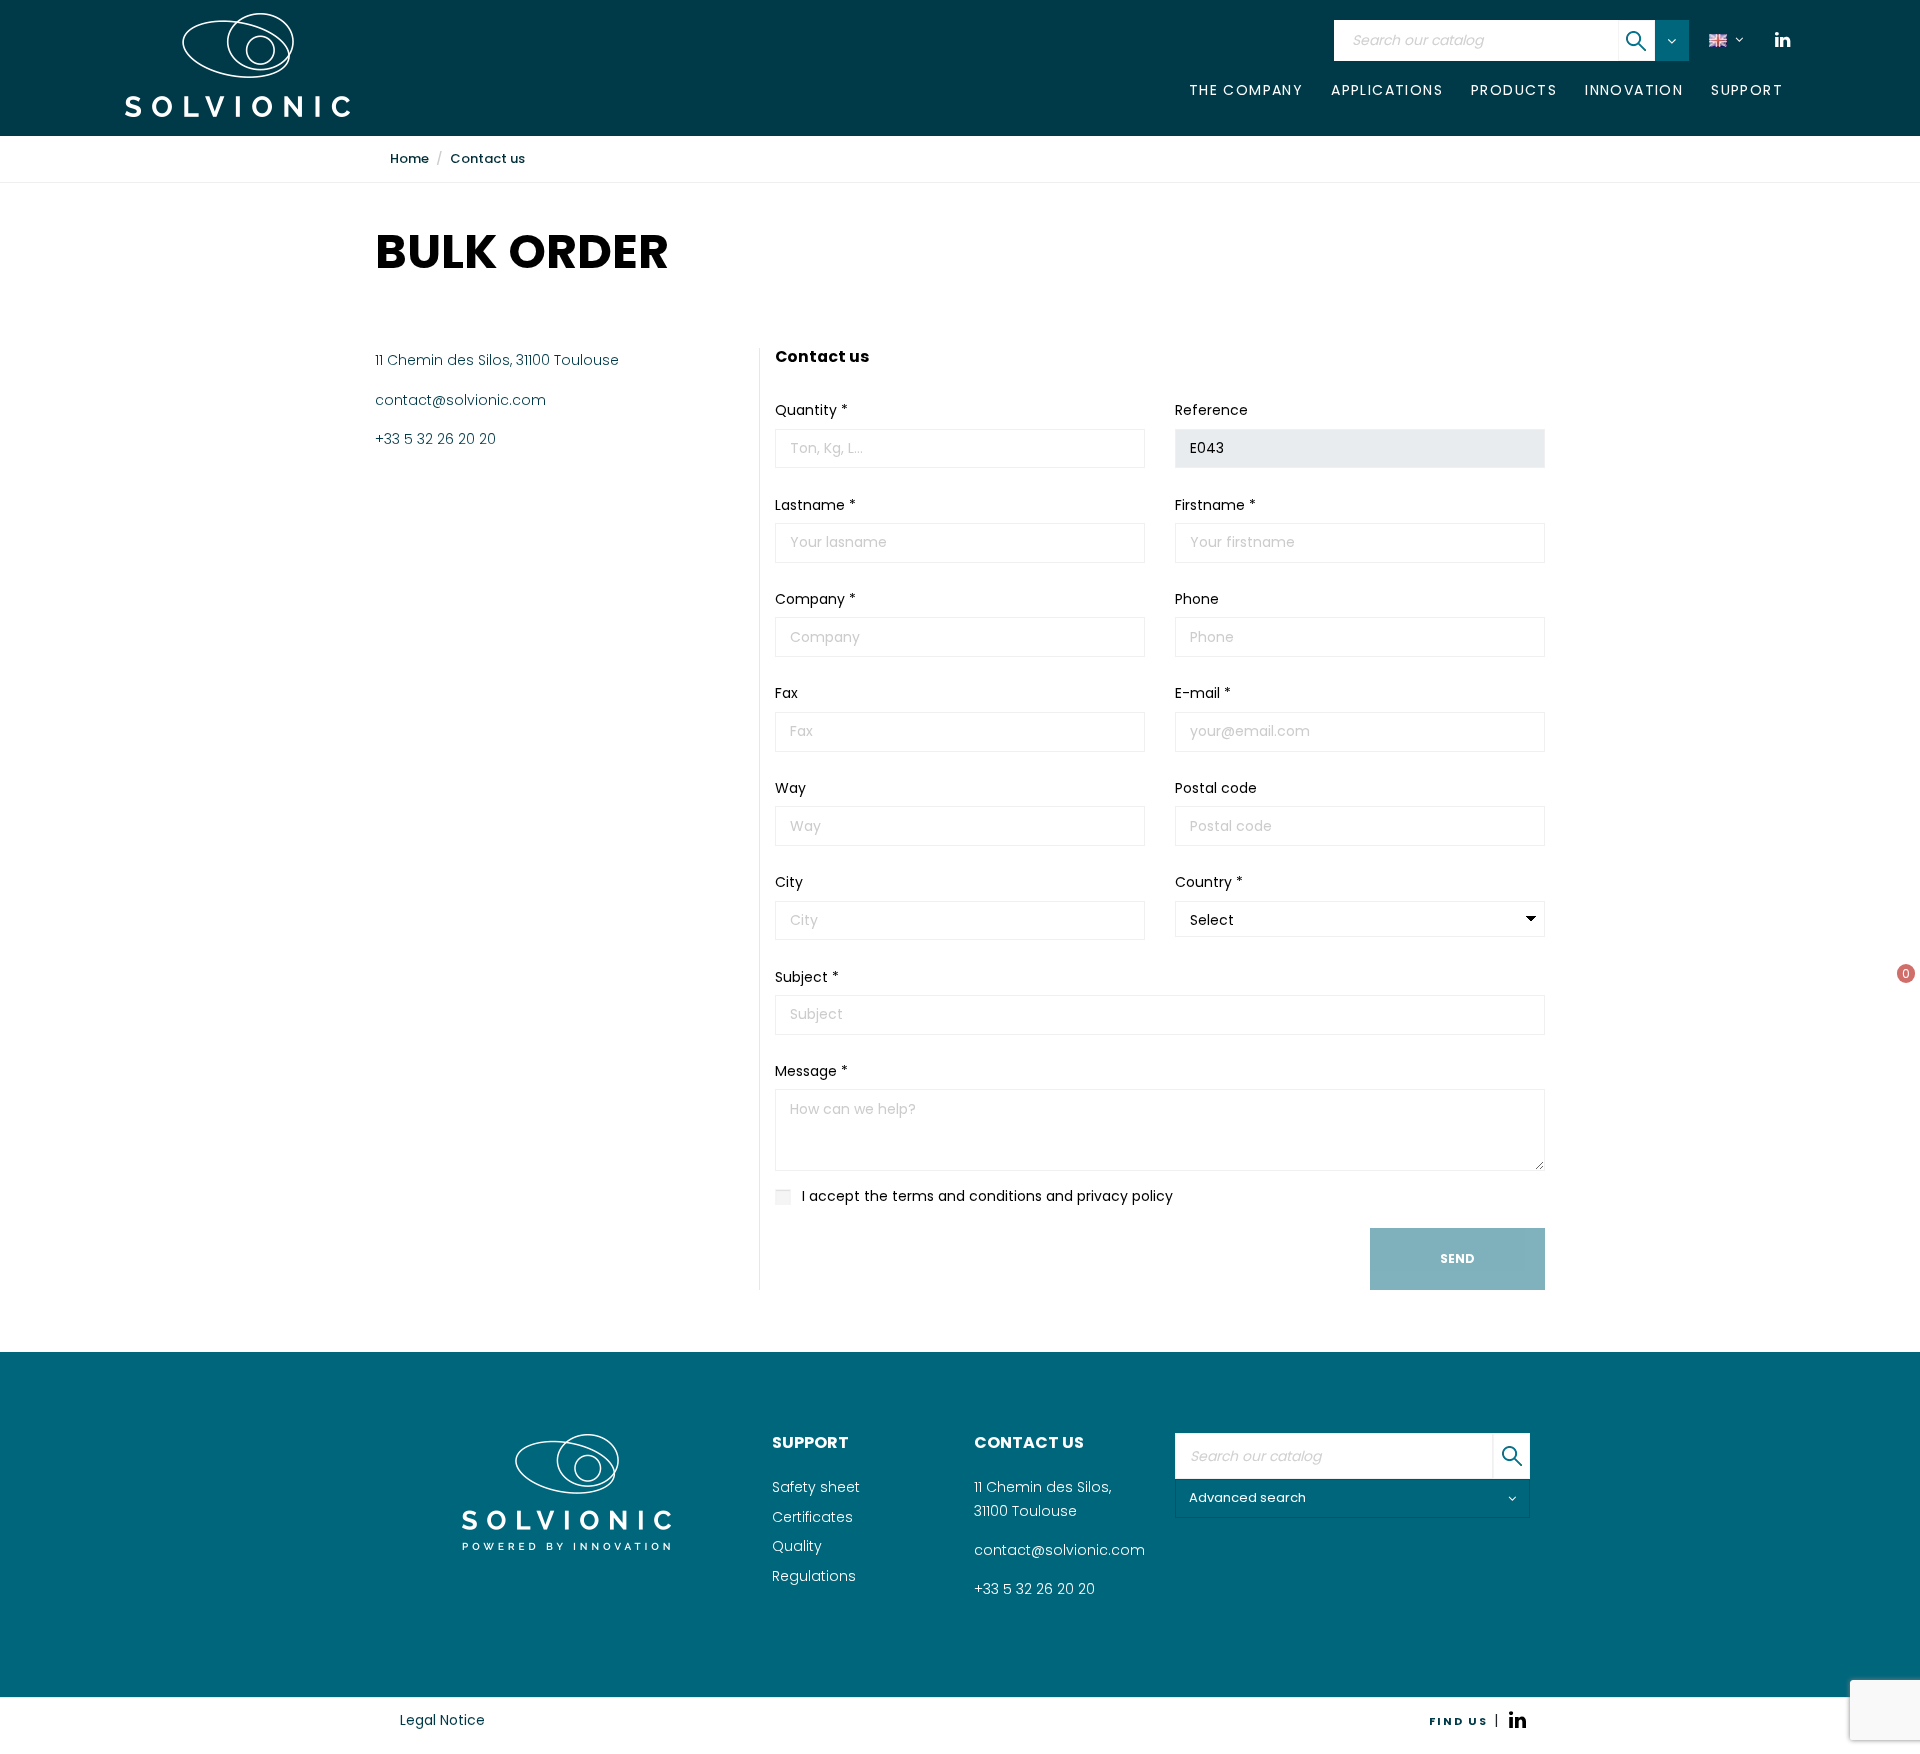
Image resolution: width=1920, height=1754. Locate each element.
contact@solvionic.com (460, 400)
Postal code (1216, 788)
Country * (1209, 882)
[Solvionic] (566, 1492)
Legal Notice (442, 1720)
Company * (815, 599)
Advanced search (1247, 1497)
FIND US (1458, 1721)
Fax (786, 693)
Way (790, 788)
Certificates (812, 1517)
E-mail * (1203, 693)
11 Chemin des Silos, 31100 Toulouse (497, 360)
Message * (811, 1071)
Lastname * (815, 505)
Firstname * (1215, 505)
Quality (797, 1546)
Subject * (807, 977)
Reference (1211, 410)
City (789, 882)
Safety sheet (816, 1487)
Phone (1197, 599)
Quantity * (811, 410)
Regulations (814, 1576)
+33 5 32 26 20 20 (435, 439)
